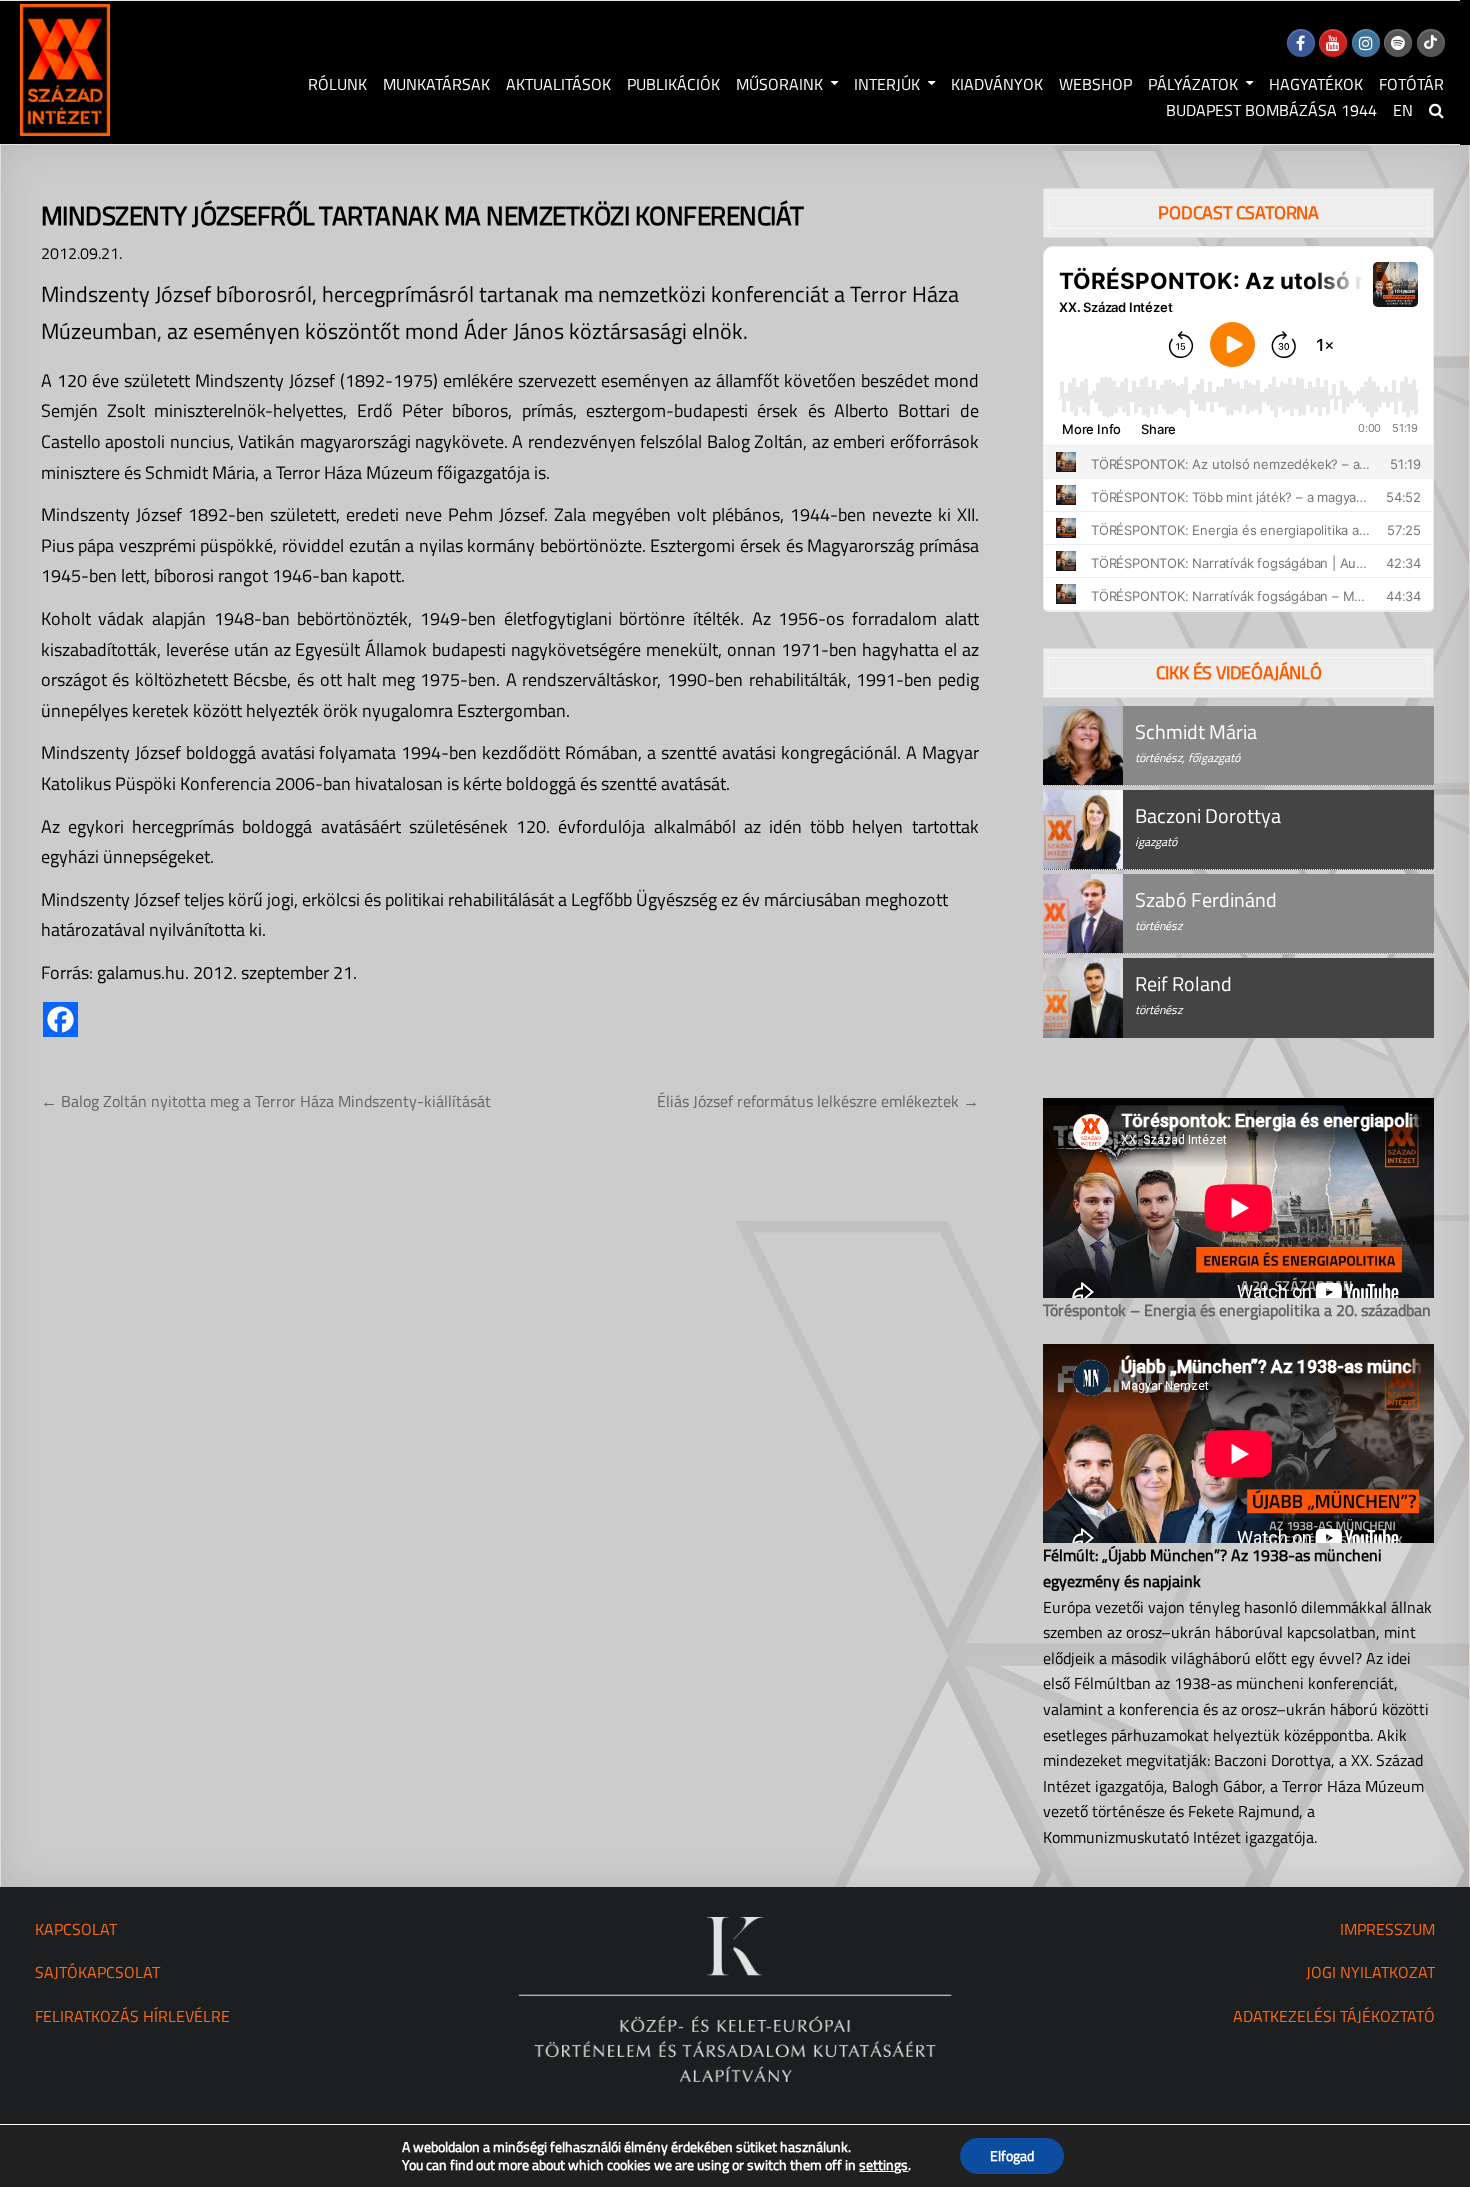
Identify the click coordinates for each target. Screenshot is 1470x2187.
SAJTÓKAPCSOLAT (97, 1972)
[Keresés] (1436, 110)
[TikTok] (1431, 43)
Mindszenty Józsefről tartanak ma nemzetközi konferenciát (422, 215)
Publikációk (673, 84)
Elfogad (1012, 2155)
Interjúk (887, 84)
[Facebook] (1301, 43)
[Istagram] (1366, 43)
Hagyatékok (1316, 84)
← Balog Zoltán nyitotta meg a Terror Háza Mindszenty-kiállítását (266, 1101)
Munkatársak (436, 84)
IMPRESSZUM (1387, 1929)
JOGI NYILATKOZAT (1370, 1972)
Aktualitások (558, 84)
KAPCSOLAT (76, 1929)
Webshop (1095, 84)
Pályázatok (1193, 84)
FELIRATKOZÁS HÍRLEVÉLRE (132, 2016)
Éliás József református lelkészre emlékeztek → (818, 1101)
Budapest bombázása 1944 (1271, 110)
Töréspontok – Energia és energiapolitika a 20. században (1237, 1310)
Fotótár (1411, 84)
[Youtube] (1333, 43)
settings (883, 2165)
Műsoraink (779, 84)
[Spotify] (1398, 43)
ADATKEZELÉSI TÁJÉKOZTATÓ (1334, 2016)
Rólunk (337, 84)
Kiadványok (997, 84)
